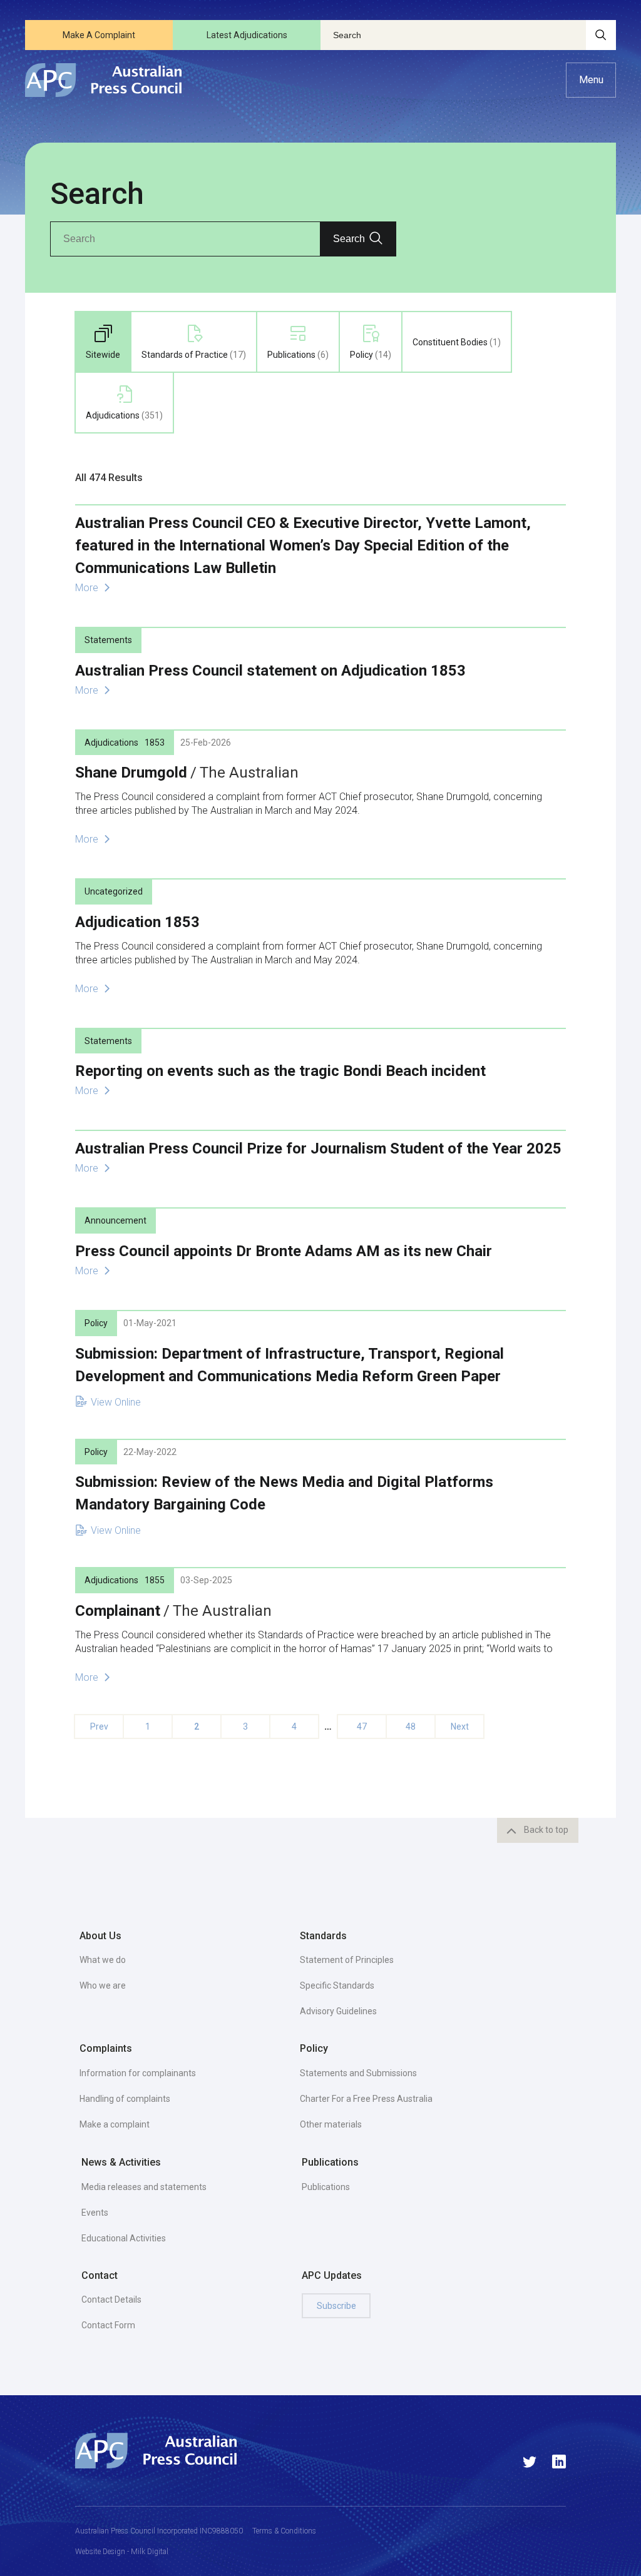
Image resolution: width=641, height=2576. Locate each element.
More (88, 588)
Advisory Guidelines (338, 2011)
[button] (591, 80)
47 (362, 1727)
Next (460, 1727)
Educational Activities (124, 2238)
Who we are (103, 1985)
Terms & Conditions (284, 2531)
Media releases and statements (144, 2187)
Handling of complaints (125, 2099)
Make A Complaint (99, 35)
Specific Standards (337, 1985)
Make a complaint (115, 2124)
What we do (103, 1960)
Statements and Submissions (358, 2073)
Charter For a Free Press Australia (366, 2099)
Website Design (100, 2552)
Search (349, 239)
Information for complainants (138, 2073)
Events (95, 2213)
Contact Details (111, 2300)
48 (411, 1727)
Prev (99, 1727)
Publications (326, 2187)
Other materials (331, 2124)
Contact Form (108, 2325)
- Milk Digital (147, 2552)
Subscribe (336, 2306)
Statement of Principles (347, 1960)
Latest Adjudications (247, 35)
